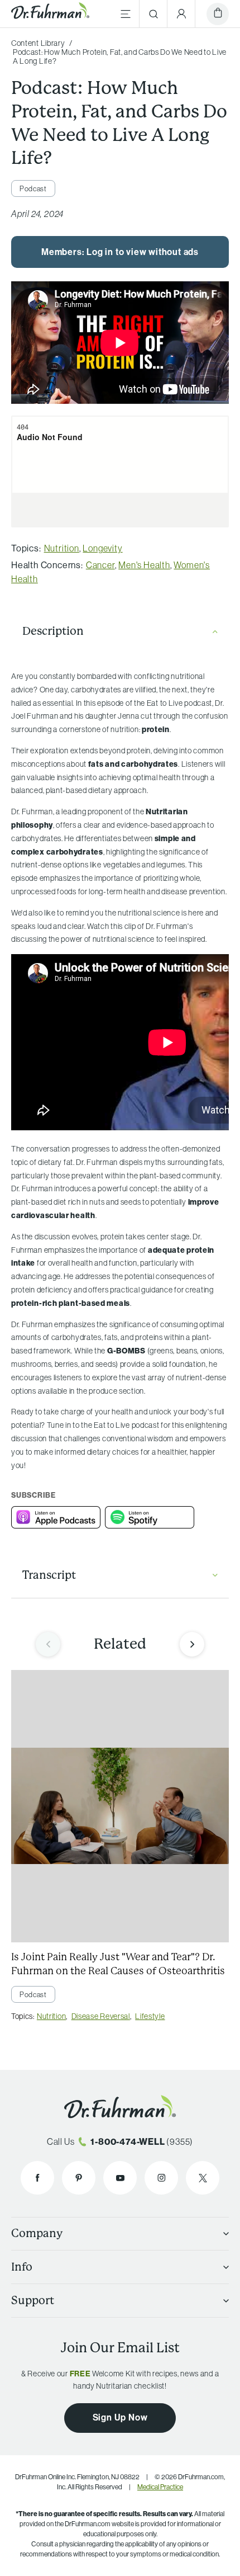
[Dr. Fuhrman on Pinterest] (79, 2178)
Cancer (100, 565)
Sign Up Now (120, 2417)
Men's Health (144, 565)
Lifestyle (150, 2016)
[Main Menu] (126, 14)
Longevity (102, 548)
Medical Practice (160, 2487)
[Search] (153, 14)
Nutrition (62, 548)
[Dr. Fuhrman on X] (203, 2178)
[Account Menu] (181, 14)
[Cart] (218, 14)
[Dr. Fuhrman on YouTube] (120, 2178)
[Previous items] (48, 1644)
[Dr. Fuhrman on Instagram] (161, 2178)
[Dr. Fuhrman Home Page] (50, 14)
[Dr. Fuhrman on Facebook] (37, 2178)
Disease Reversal (101, 2016)
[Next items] (192, 1644)
